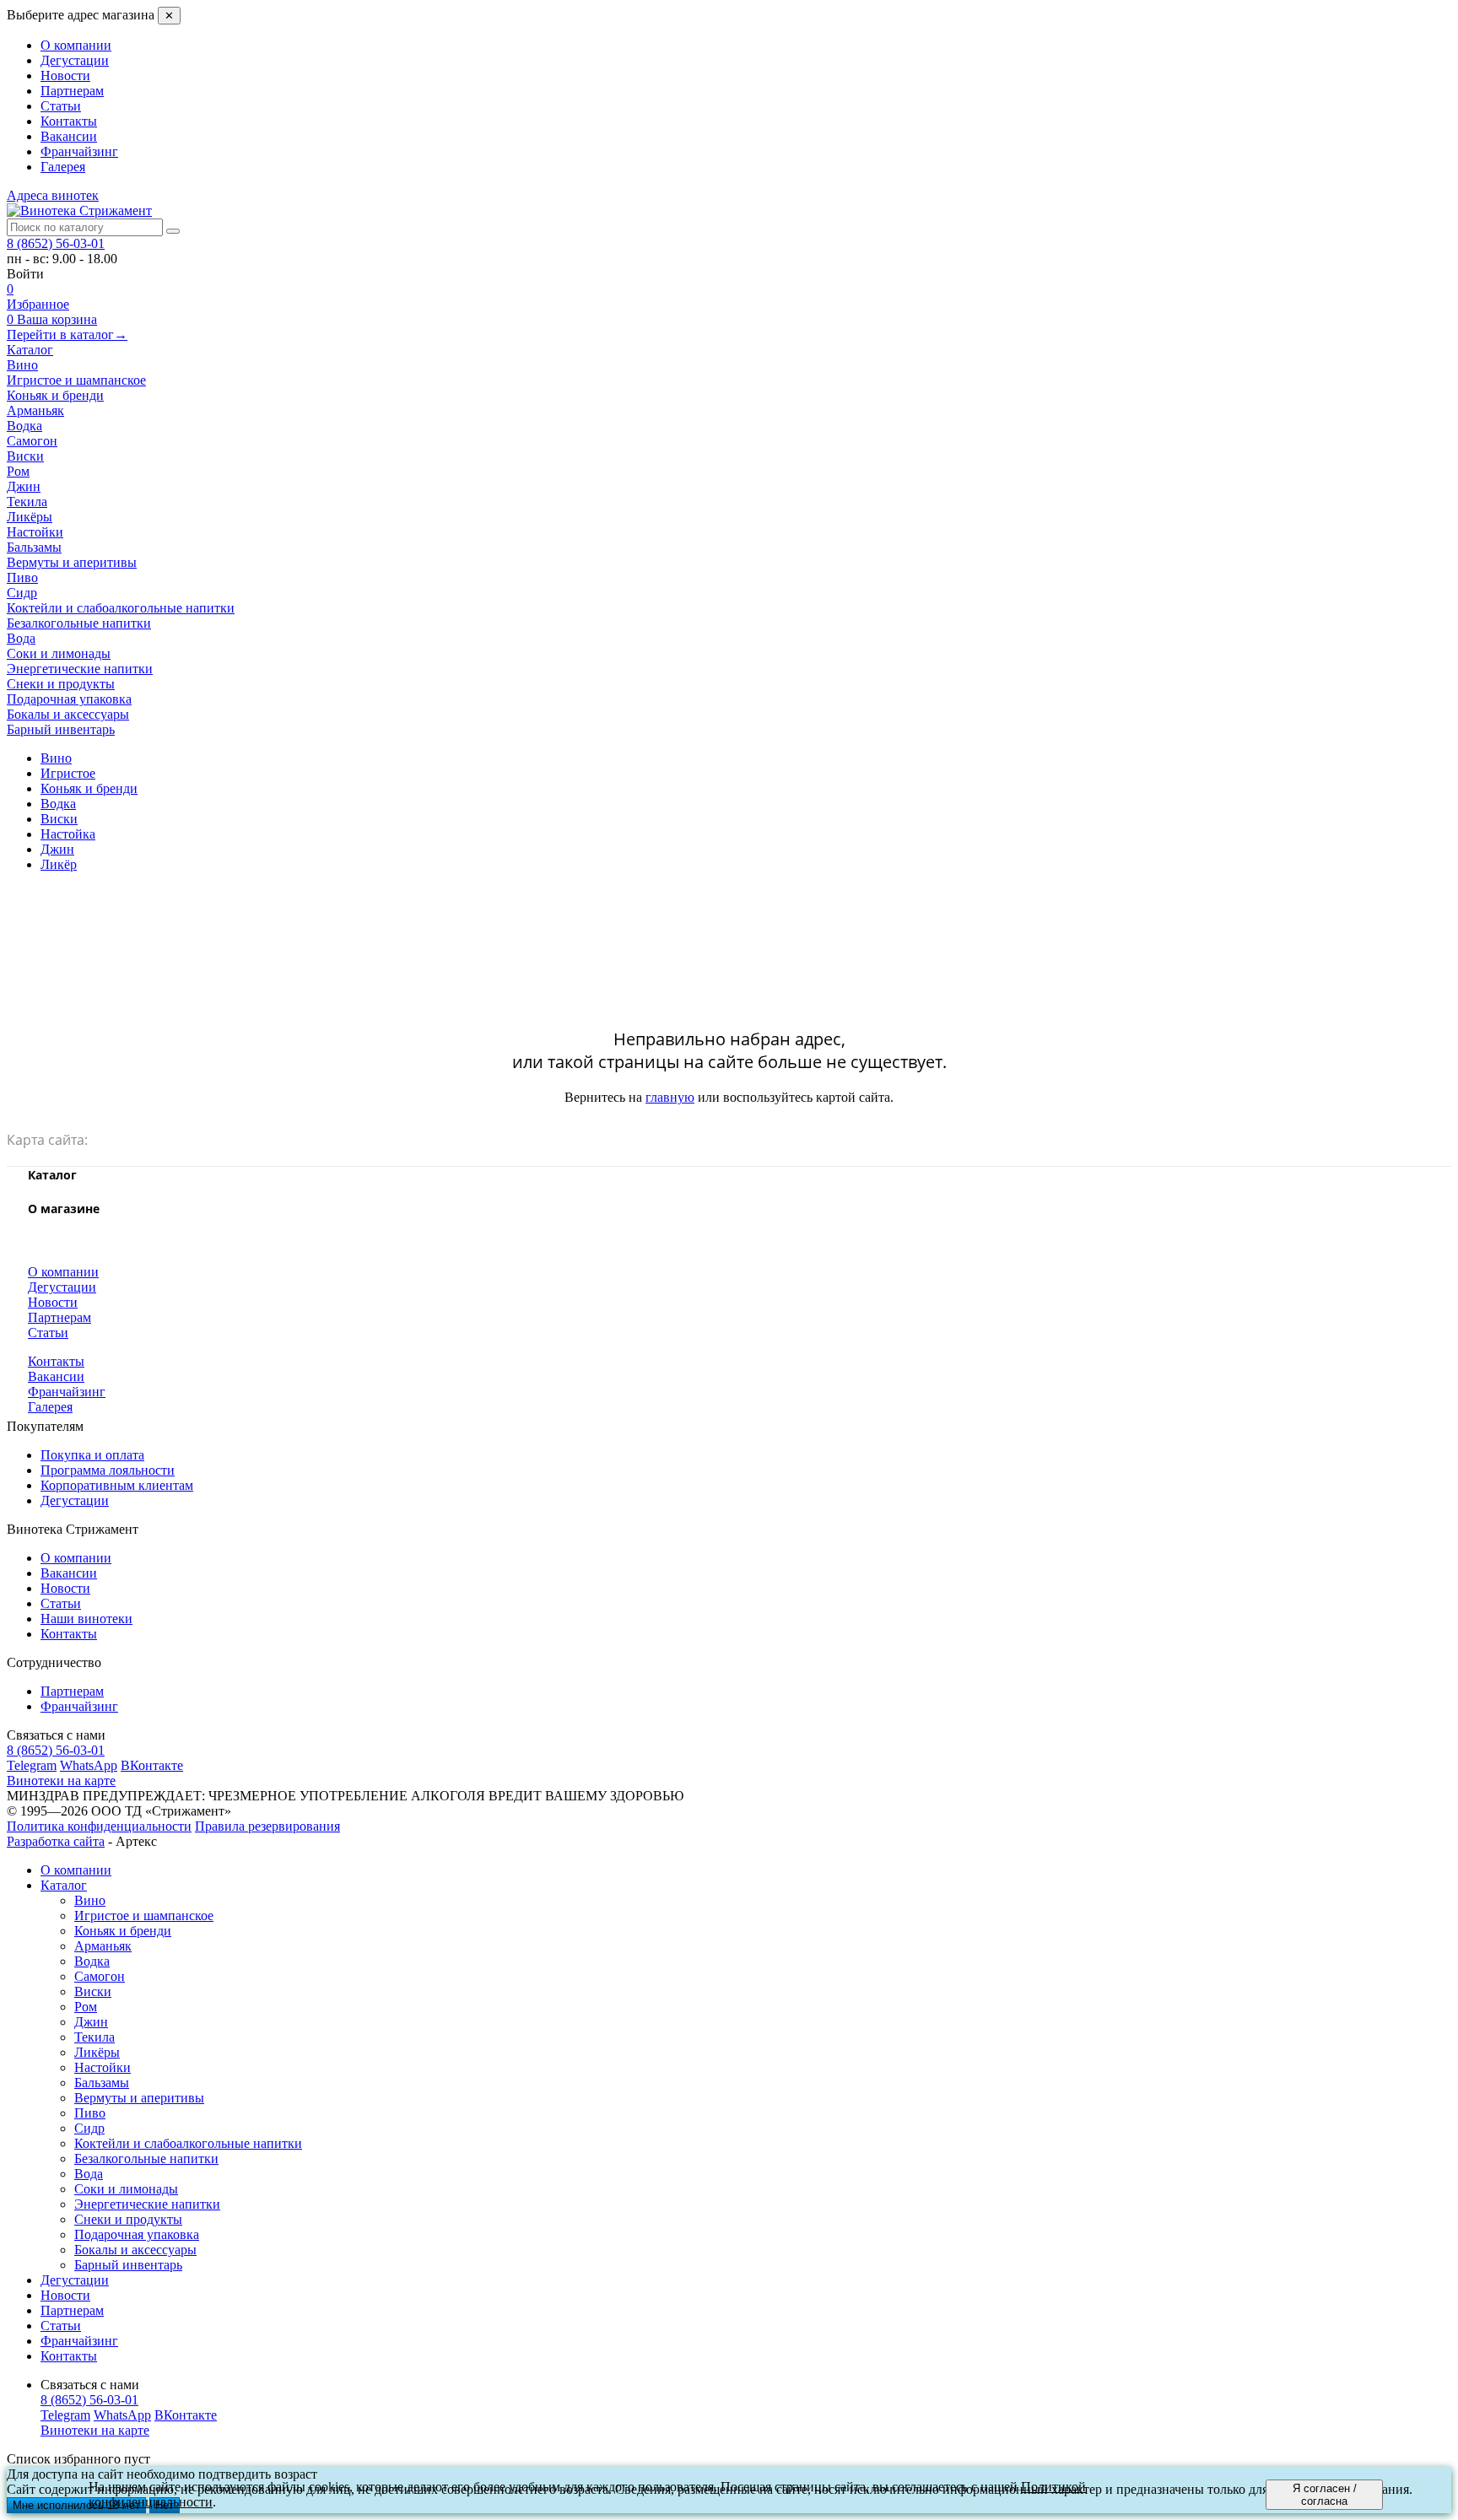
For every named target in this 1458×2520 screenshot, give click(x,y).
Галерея (63, 167)
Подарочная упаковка (137, 2234)
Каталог (30, 350)
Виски (93, 1991)
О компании (76, 45)
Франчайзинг (79, 151)
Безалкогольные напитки (146, 2158)
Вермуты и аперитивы (139, 2098)
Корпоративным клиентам (117, 1485)
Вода (89, 2174)
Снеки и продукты (128, 2219)
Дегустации (75, 60)
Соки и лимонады (126, 2189)
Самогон (100, 1976)
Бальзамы (102, 2083)
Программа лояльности (108, 1470)
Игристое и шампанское (144, 1916)
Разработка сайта (56, 1841)
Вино (90, 1900)
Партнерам (72, 91)
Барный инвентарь (128, 2265)
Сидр (89, 2128)
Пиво (90, 2113)
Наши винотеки (86, 1619)
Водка (92, 1961)
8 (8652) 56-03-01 (56, 243)
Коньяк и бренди (123, 1931)
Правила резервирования (267, 1826)
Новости (65, 76)
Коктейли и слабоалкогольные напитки (188, 2143)
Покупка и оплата (92, 1455)
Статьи (61, 106)
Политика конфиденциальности (99, 1826)
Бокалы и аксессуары (135, 2250)
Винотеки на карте (61, 1781)
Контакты (69, 121)
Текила (94, 2037)
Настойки (103, 2067)
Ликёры (97, 2052)
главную (670, 1097)
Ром (86, 2007)
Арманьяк (103, 1946)
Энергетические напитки (147, 2204)
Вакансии (69, 136)
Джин (91, 2022)
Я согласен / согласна (1325, 2495)
